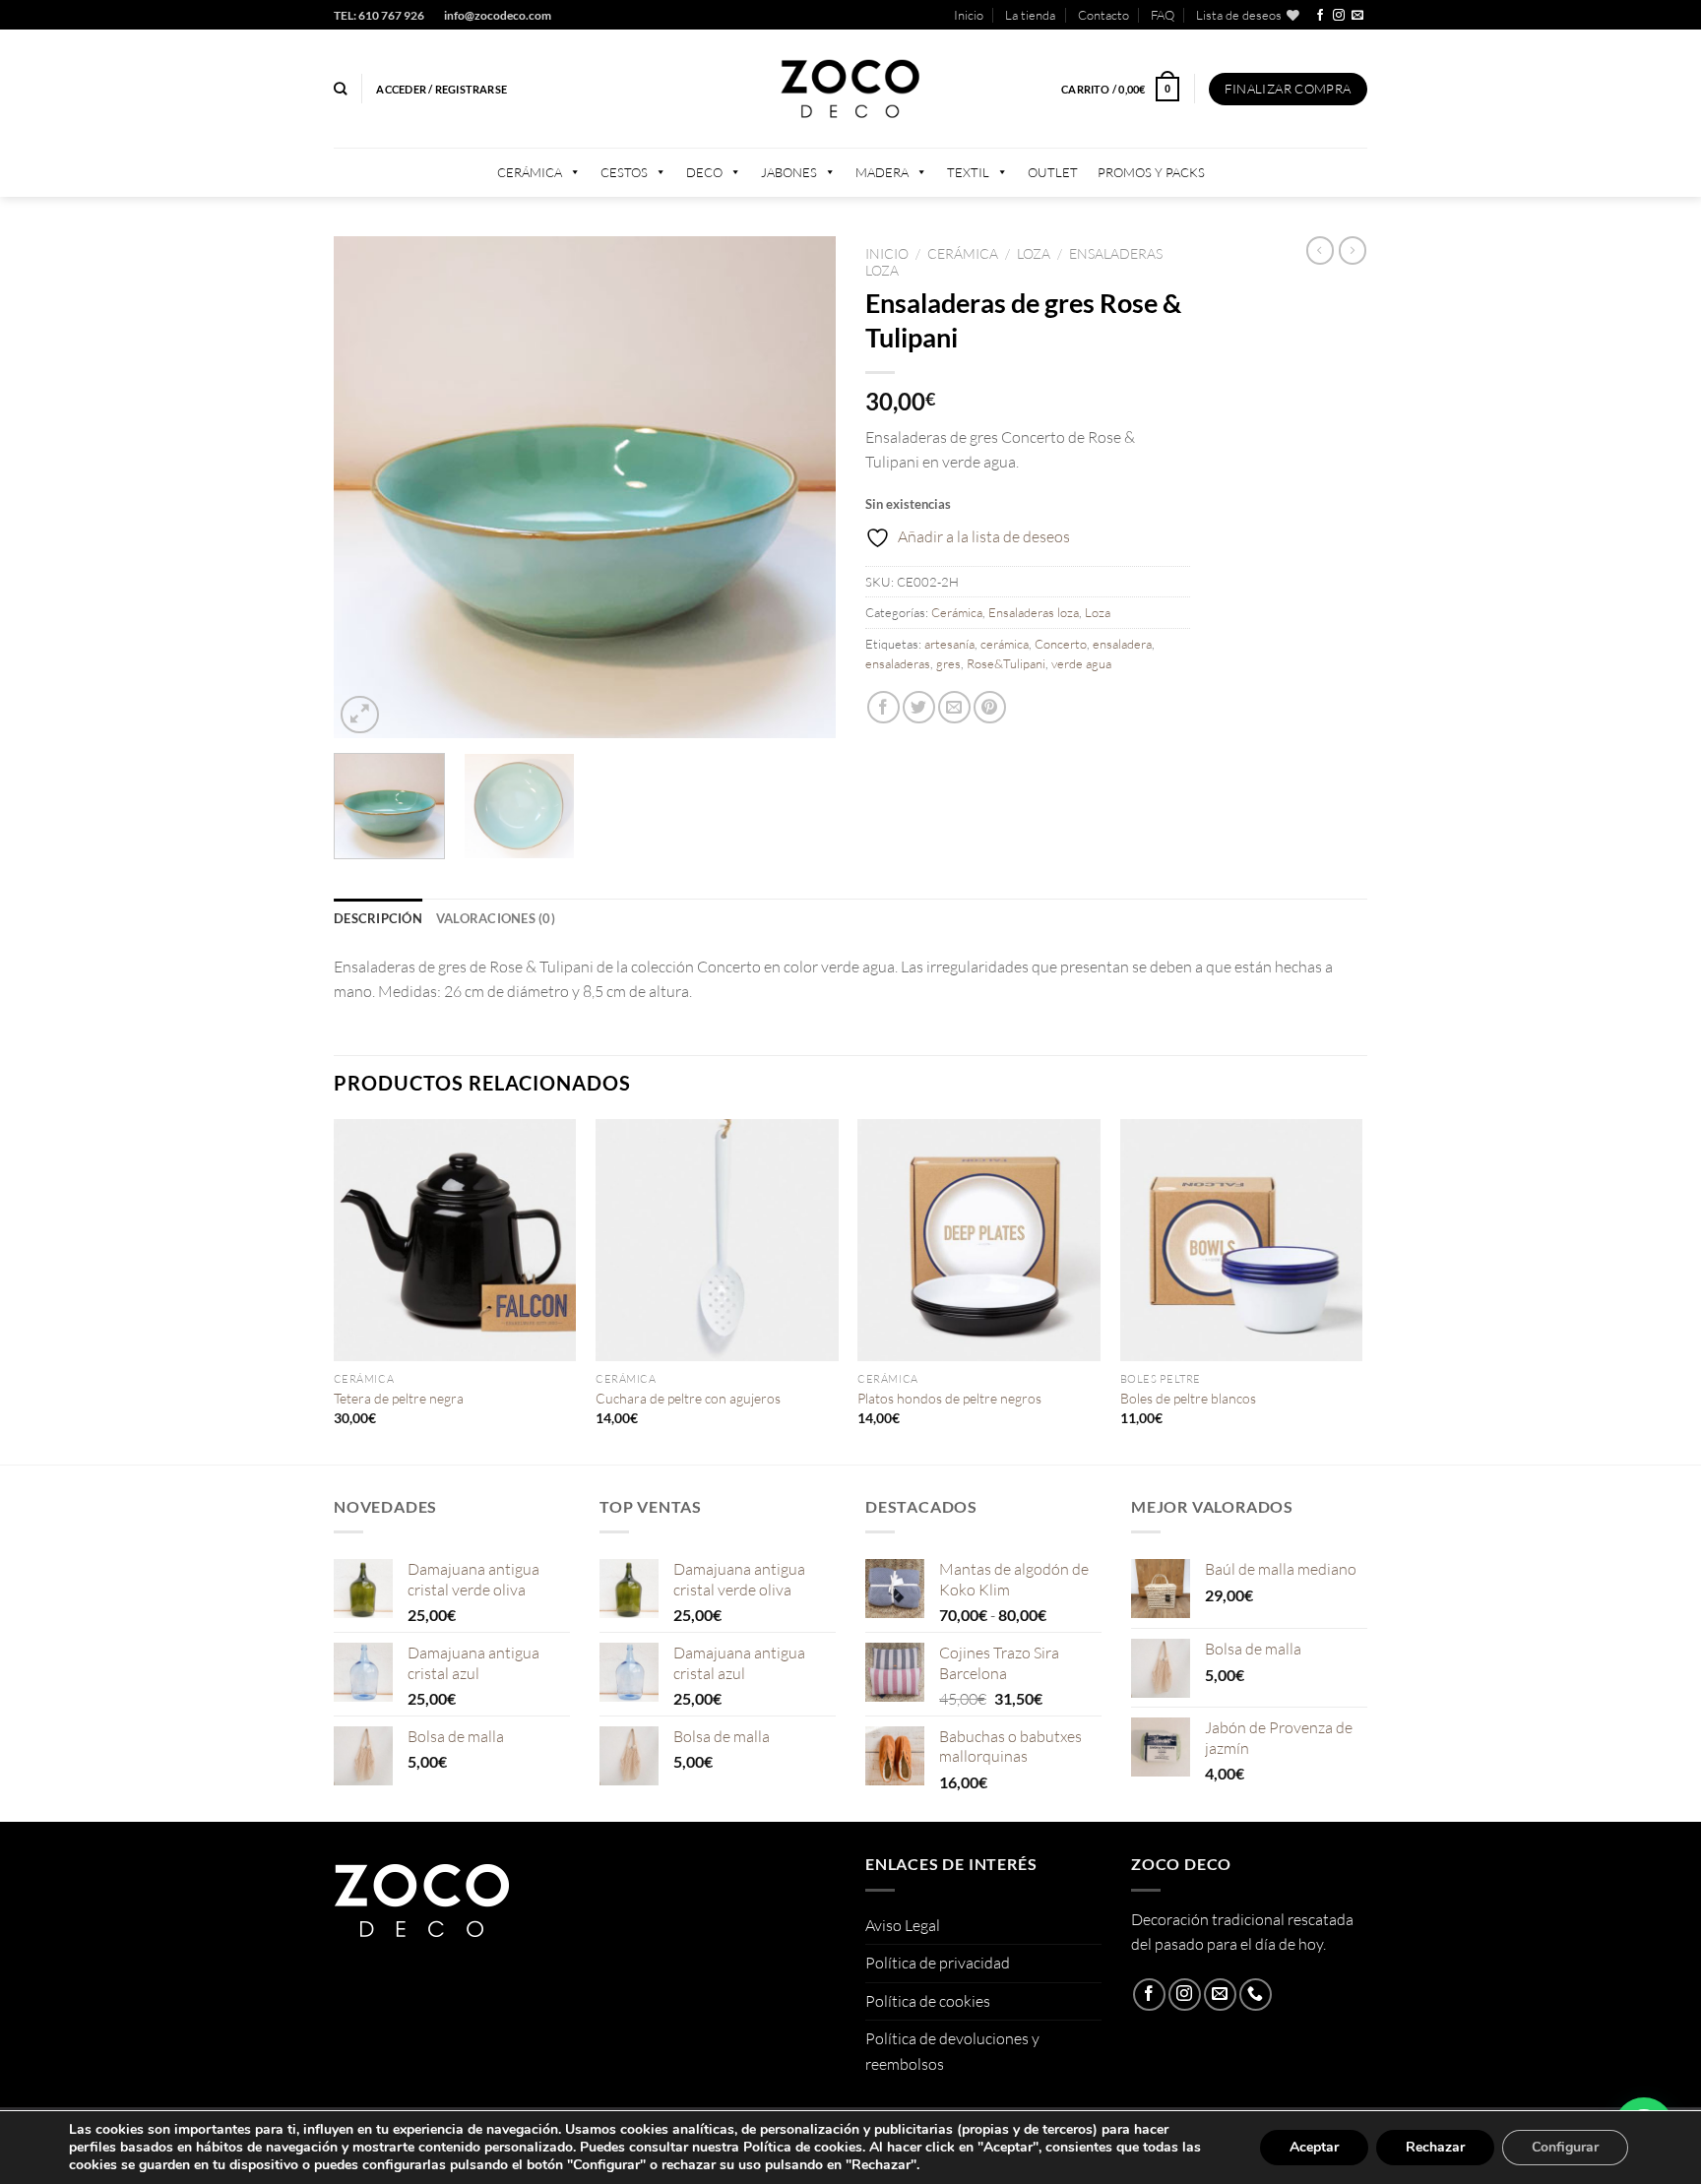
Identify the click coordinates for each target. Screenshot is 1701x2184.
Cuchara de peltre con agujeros (688, 1398)
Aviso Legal (903, 1925)
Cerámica (530, 172)
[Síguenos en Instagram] (1339, 16)
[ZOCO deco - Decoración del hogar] (850, 89)
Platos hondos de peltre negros (949, 1398)
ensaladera (1122, 644)
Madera (882, 172)
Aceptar (1314, 2147)
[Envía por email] (954, 707)
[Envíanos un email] (1357, 16)
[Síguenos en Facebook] (1320, 16)
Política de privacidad (938, 1963)
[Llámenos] (1256, 1995)
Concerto (1061, 644)
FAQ (1163, 15)
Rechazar (1435, 2147)
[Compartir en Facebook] (883, 707)
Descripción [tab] (378, 918)
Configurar (1565, 2147)
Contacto (1103, 15)
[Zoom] (360, 715)
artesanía (949, 644)
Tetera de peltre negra (399, 1398)
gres (948, 663)
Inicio (969, 15)
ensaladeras (898, 663)
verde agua (1081, 663)
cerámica (1005, 644)
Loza (1034, 253)
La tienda (1030, 15)
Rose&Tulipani (1006, 663)
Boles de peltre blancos (1188, 1398)
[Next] (801, 487)
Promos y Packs (1151, 172)
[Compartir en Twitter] (919, 707)
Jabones (789, 172)
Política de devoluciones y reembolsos (952, 2051)
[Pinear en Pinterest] (990, 707)
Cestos (624, 172)
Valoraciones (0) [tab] (496, 918)
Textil (968, 172)
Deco (704, 172)
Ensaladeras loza (1034, 612)
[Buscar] (340, 89)
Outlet (1053, 172)
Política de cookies (928, 2001)
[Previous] (368, 487)
